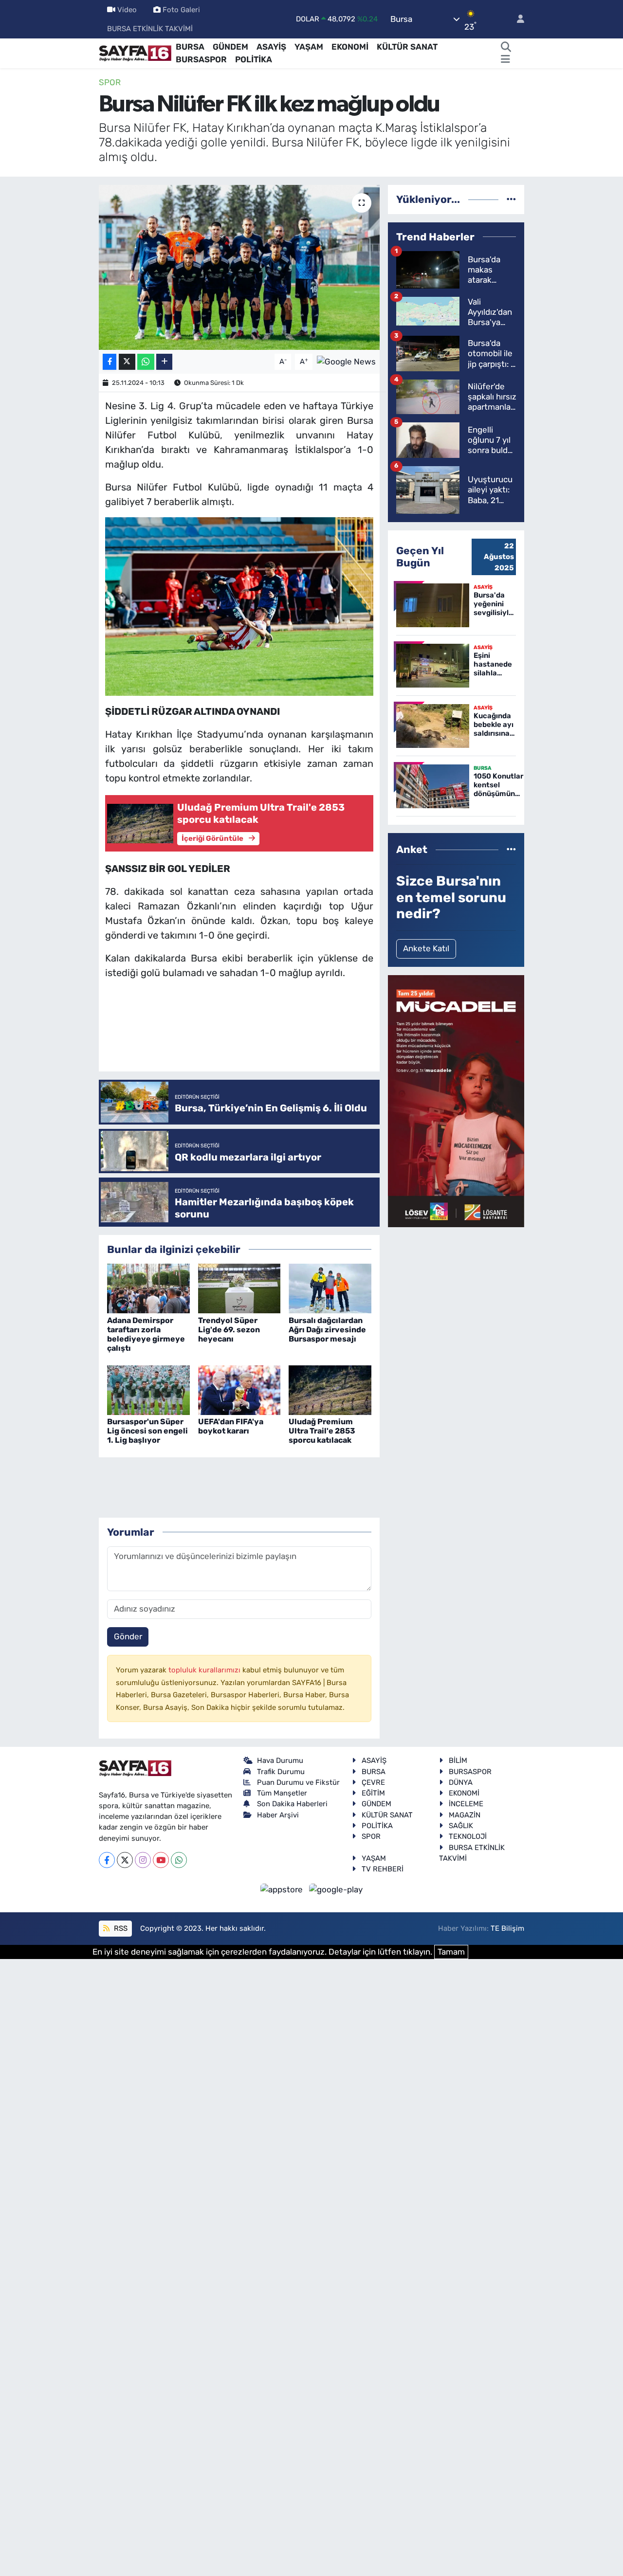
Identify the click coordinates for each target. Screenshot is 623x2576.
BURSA (190, 47)
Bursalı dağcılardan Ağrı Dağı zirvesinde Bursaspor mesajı (327, 1330)
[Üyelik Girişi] (516, 19)
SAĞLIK (461, 1826)
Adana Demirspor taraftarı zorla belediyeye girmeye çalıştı (146, 1334)
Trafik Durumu (281, 1772)
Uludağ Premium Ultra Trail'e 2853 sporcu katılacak (322, 1431)
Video (127, 10)
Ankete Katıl (426, 948)
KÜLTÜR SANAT (407, 47)
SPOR (110, 82)
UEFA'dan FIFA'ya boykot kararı (231, 1426)
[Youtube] (161, 1860)
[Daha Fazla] (164, 362)
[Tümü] (511, 199)
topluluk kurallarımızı (205, 1670)
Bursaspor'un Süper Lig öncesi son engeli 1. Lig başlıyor (147, 1431)
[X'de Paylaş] (127, 362)
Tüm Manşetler (282, 1793)
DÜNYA (461, 1782)
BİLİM (458, 1760)
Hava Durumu (280, 1760)
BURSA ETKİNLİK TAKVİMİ (150, 29)
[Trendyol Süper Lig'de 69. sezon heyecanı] (239, 1288)
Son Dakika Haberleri (292, 1804)
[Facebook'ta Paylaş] (110, 362)
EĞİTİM (373, 1793)
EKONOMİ (350, 47)
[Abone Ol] (346, 361)
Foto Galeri (181, 10)
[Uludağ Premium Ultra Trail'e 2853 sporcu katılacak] (330, 1389)
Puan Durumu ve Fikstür (298, 1782)
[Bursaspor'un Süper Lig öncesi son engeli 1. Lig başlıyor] (148, 1389)
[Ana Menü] (505, 60)
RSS (120, 1928)
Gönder (128, 1636)
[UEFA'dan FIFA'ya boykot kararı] (239, 1389)
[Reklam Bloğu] (456, 1101)
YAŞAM (309, 47)
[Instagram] (143, 1860)
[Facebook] (107, 1860)
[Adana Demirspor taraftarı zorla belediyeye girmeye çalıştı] (148, 1288)
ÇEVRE (373, 1782)
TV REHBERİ (383, 1869)
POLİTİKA (254, 59)
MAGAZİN (465, 1815)
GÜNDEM (230, 47)
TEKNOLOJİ (468, 1836)
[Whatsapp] (179, 1860)
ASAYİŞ (271, 47)
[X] (125, 1860)
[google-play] (336, 1889)
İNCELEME (466, 1804)
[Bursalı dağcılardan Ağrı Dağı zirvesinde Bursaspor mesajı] (330, 1288)
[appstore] (283, 1889)
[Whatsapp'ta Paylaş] (146, 362)
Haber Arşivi (278, 1815)
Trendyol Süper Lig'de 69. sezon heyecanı (229, 1330)
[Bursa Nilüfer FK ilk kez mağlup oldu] (239, 267)
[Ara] (506, 47)
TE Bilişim (507, 1928)
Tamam (451, 1952)
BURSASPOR (201, 59)
